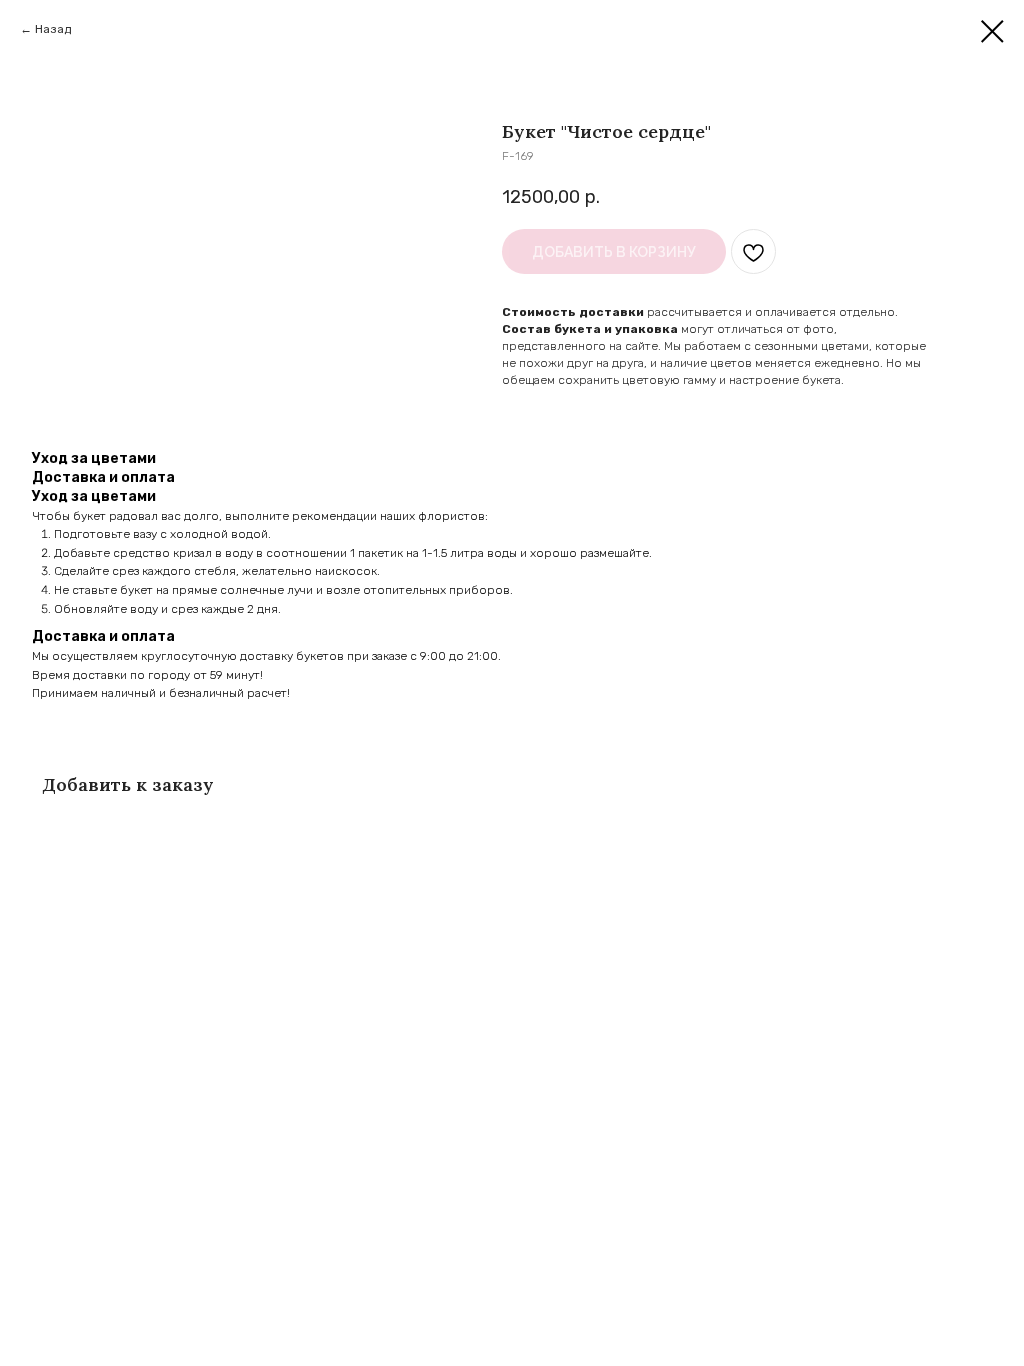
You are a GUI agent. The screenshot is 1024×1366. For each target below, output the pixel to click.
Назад (53, 29)
